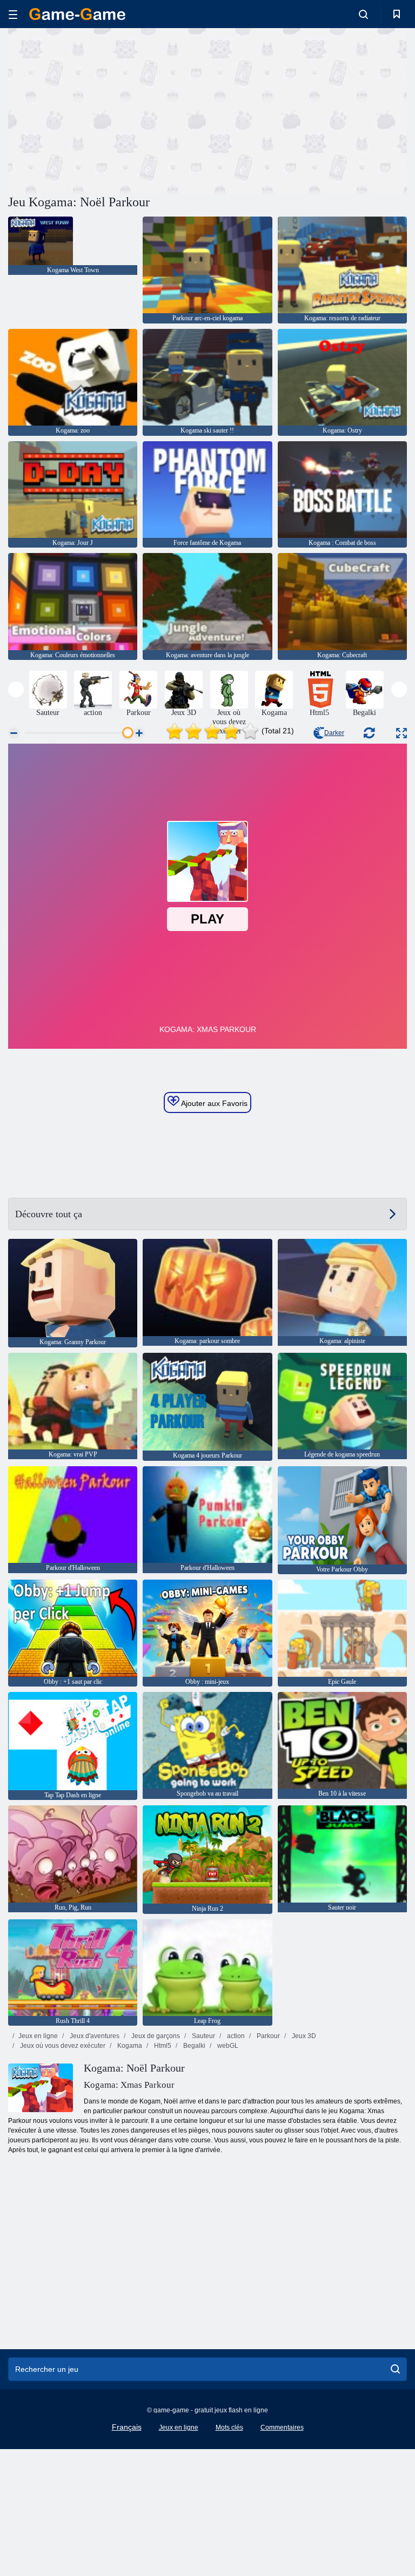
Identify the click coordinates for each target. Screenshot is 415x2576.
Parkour (267, 2036)
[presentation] (16, 689)
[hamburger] (13, 14)
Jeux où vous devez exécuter (62, 2046)
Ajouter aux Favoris (213, 1103)
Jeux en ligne (38, 2036)
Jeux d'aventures (94, 2036)
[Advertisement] (108, 110)
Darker (334, 733)
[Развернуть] (401, 733)
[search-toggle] (363, 14)
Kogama (129, 2046)
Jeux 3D (303, 2036)
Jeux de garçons (155, 2036)
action (235, 2036)
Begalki (193, 2046)
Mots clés (229, 2427)
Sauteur (203, 2036)
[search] (395, 2369)
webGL (227, 2046)
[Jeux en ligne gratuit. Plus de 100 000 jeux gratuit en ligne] (77, 14)
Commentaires (282, 2427)
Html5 (162, 2046)
